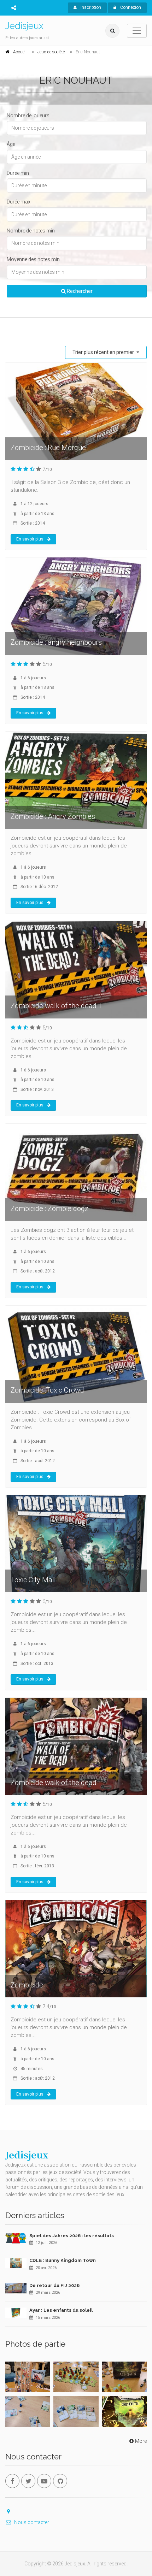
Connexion (130, 7)
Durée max (19, 202)
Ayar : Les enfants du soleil (61, 2310)
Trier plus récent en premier (104, 352)
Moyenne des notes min (33, 259)
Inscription (90, 7)
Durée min (18, 173)
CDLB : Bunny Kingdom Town (63, 2260)
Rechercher (79, 291)
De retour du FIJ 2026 (54, 2285)
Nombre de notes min (31, 231)
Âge (11, 144)
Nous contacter (32, 2522)
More (141, 2441)
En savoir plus (30, 539)
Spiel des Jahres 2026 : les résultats (72, 2236)
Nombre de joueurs (28, 116)
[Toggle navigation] (137, 31)
